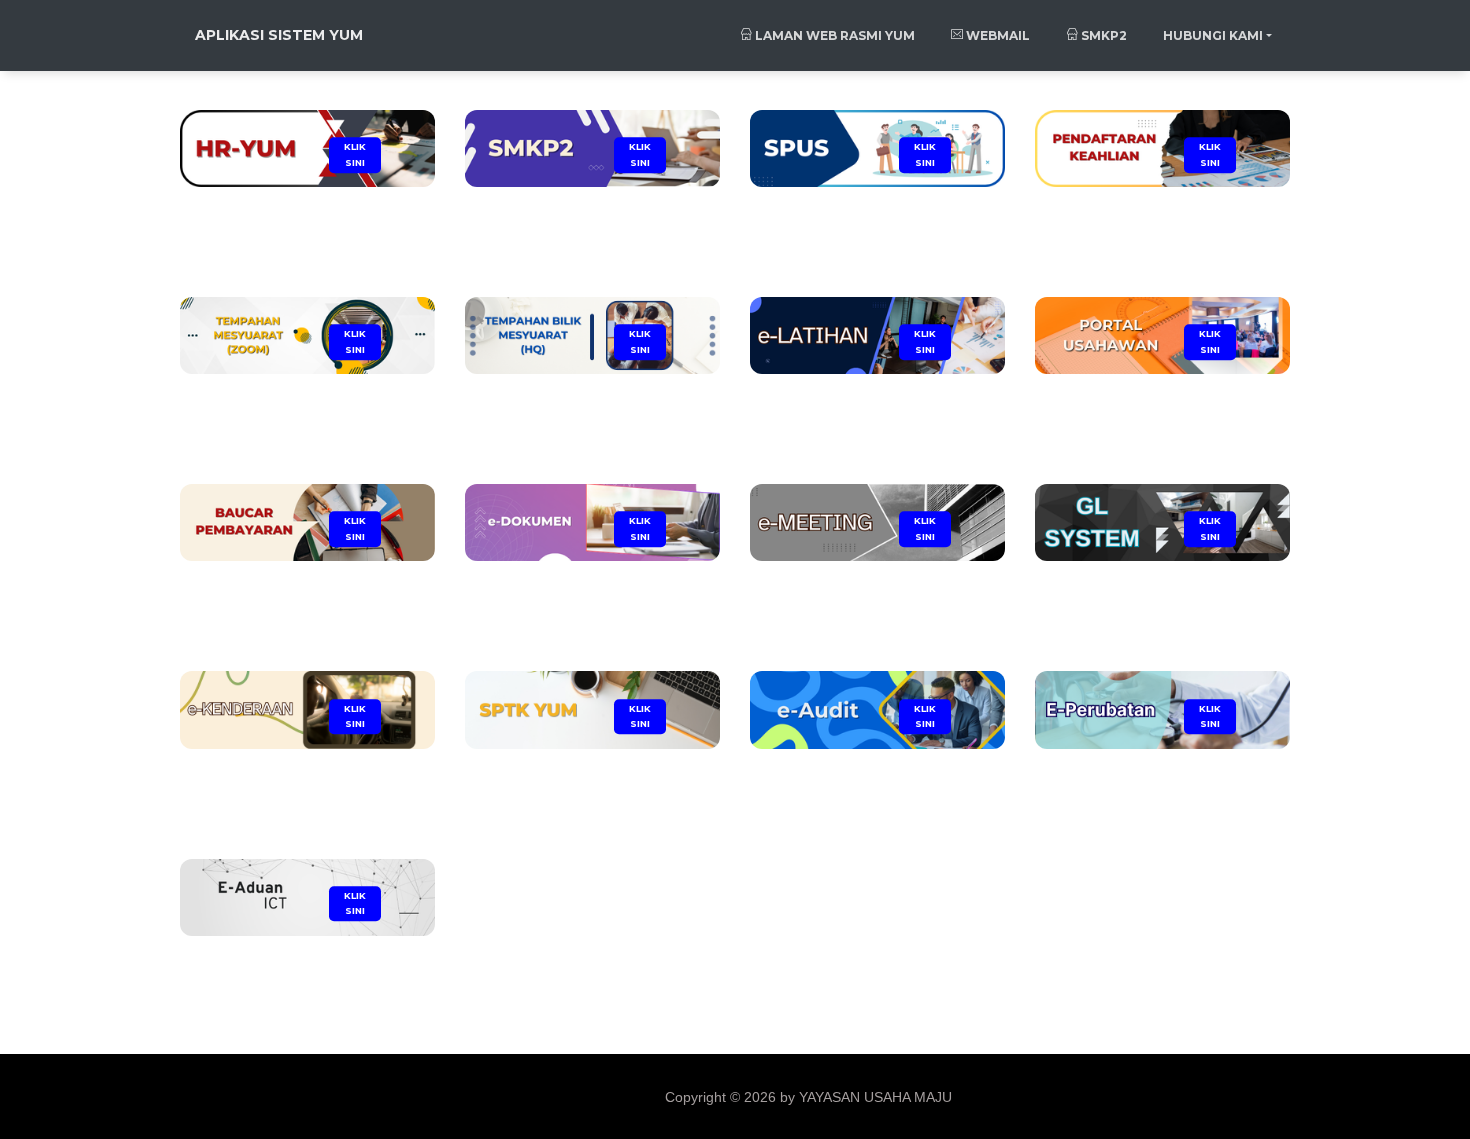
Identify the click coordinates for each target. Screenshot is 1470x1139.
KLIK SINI (355, 154)
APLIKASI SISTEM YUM (279, 35)
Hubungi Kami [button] (1213, 35)
